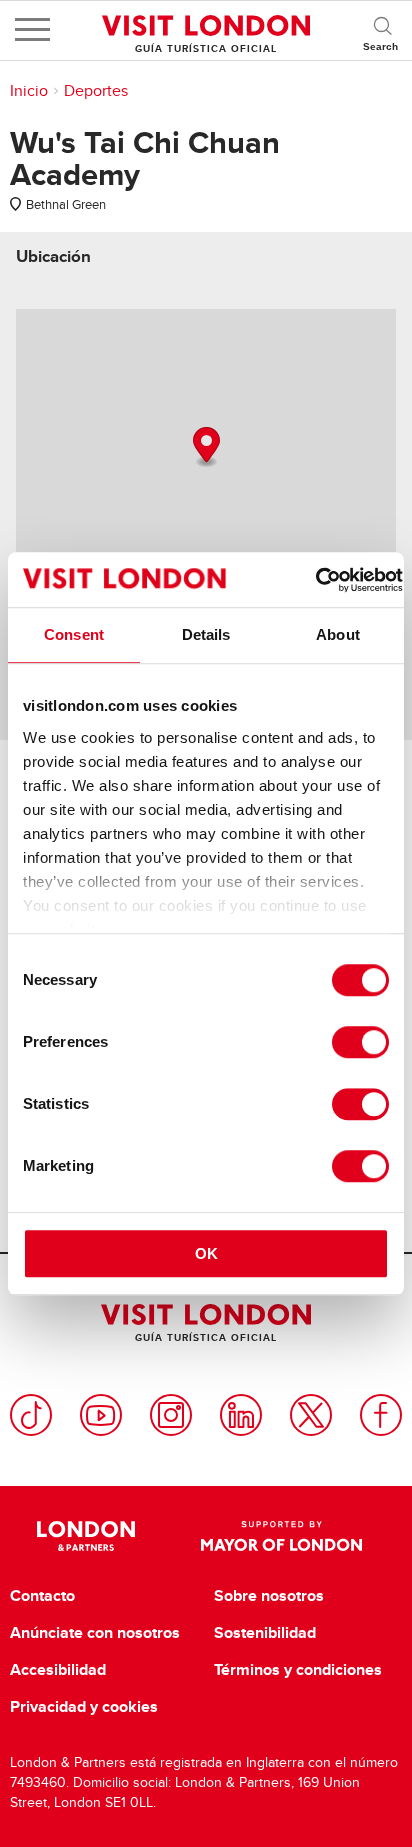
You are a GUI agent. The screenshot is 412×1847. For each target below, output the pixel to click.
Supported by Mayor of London (281, 1536)
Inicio (29, 91)
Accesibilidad (58, 1670)
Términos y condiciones (298, 1670)
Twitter (311, 1415)
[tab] (53, 256)
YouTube (101, 1415)
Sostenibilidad (265, 1633)
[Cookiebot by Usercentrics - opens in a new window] (315, 580)
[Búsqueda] (382, 30)
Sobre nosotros (269, 1596)
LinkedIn (241, 1415)
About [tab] (338, 634)
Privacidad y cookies (84, 1707)
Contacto (42, 1596)
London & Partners (85, 1536)
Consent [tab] (74, 634)
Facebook (381, 1415)
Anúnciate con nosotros (95, 1633)
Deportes (96, 91)
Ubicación (53, 256)
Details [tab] (206, 634)
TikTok (31, 1415)
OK (206, 1253)
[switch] (360, 1042)
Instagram (171, 1415)
